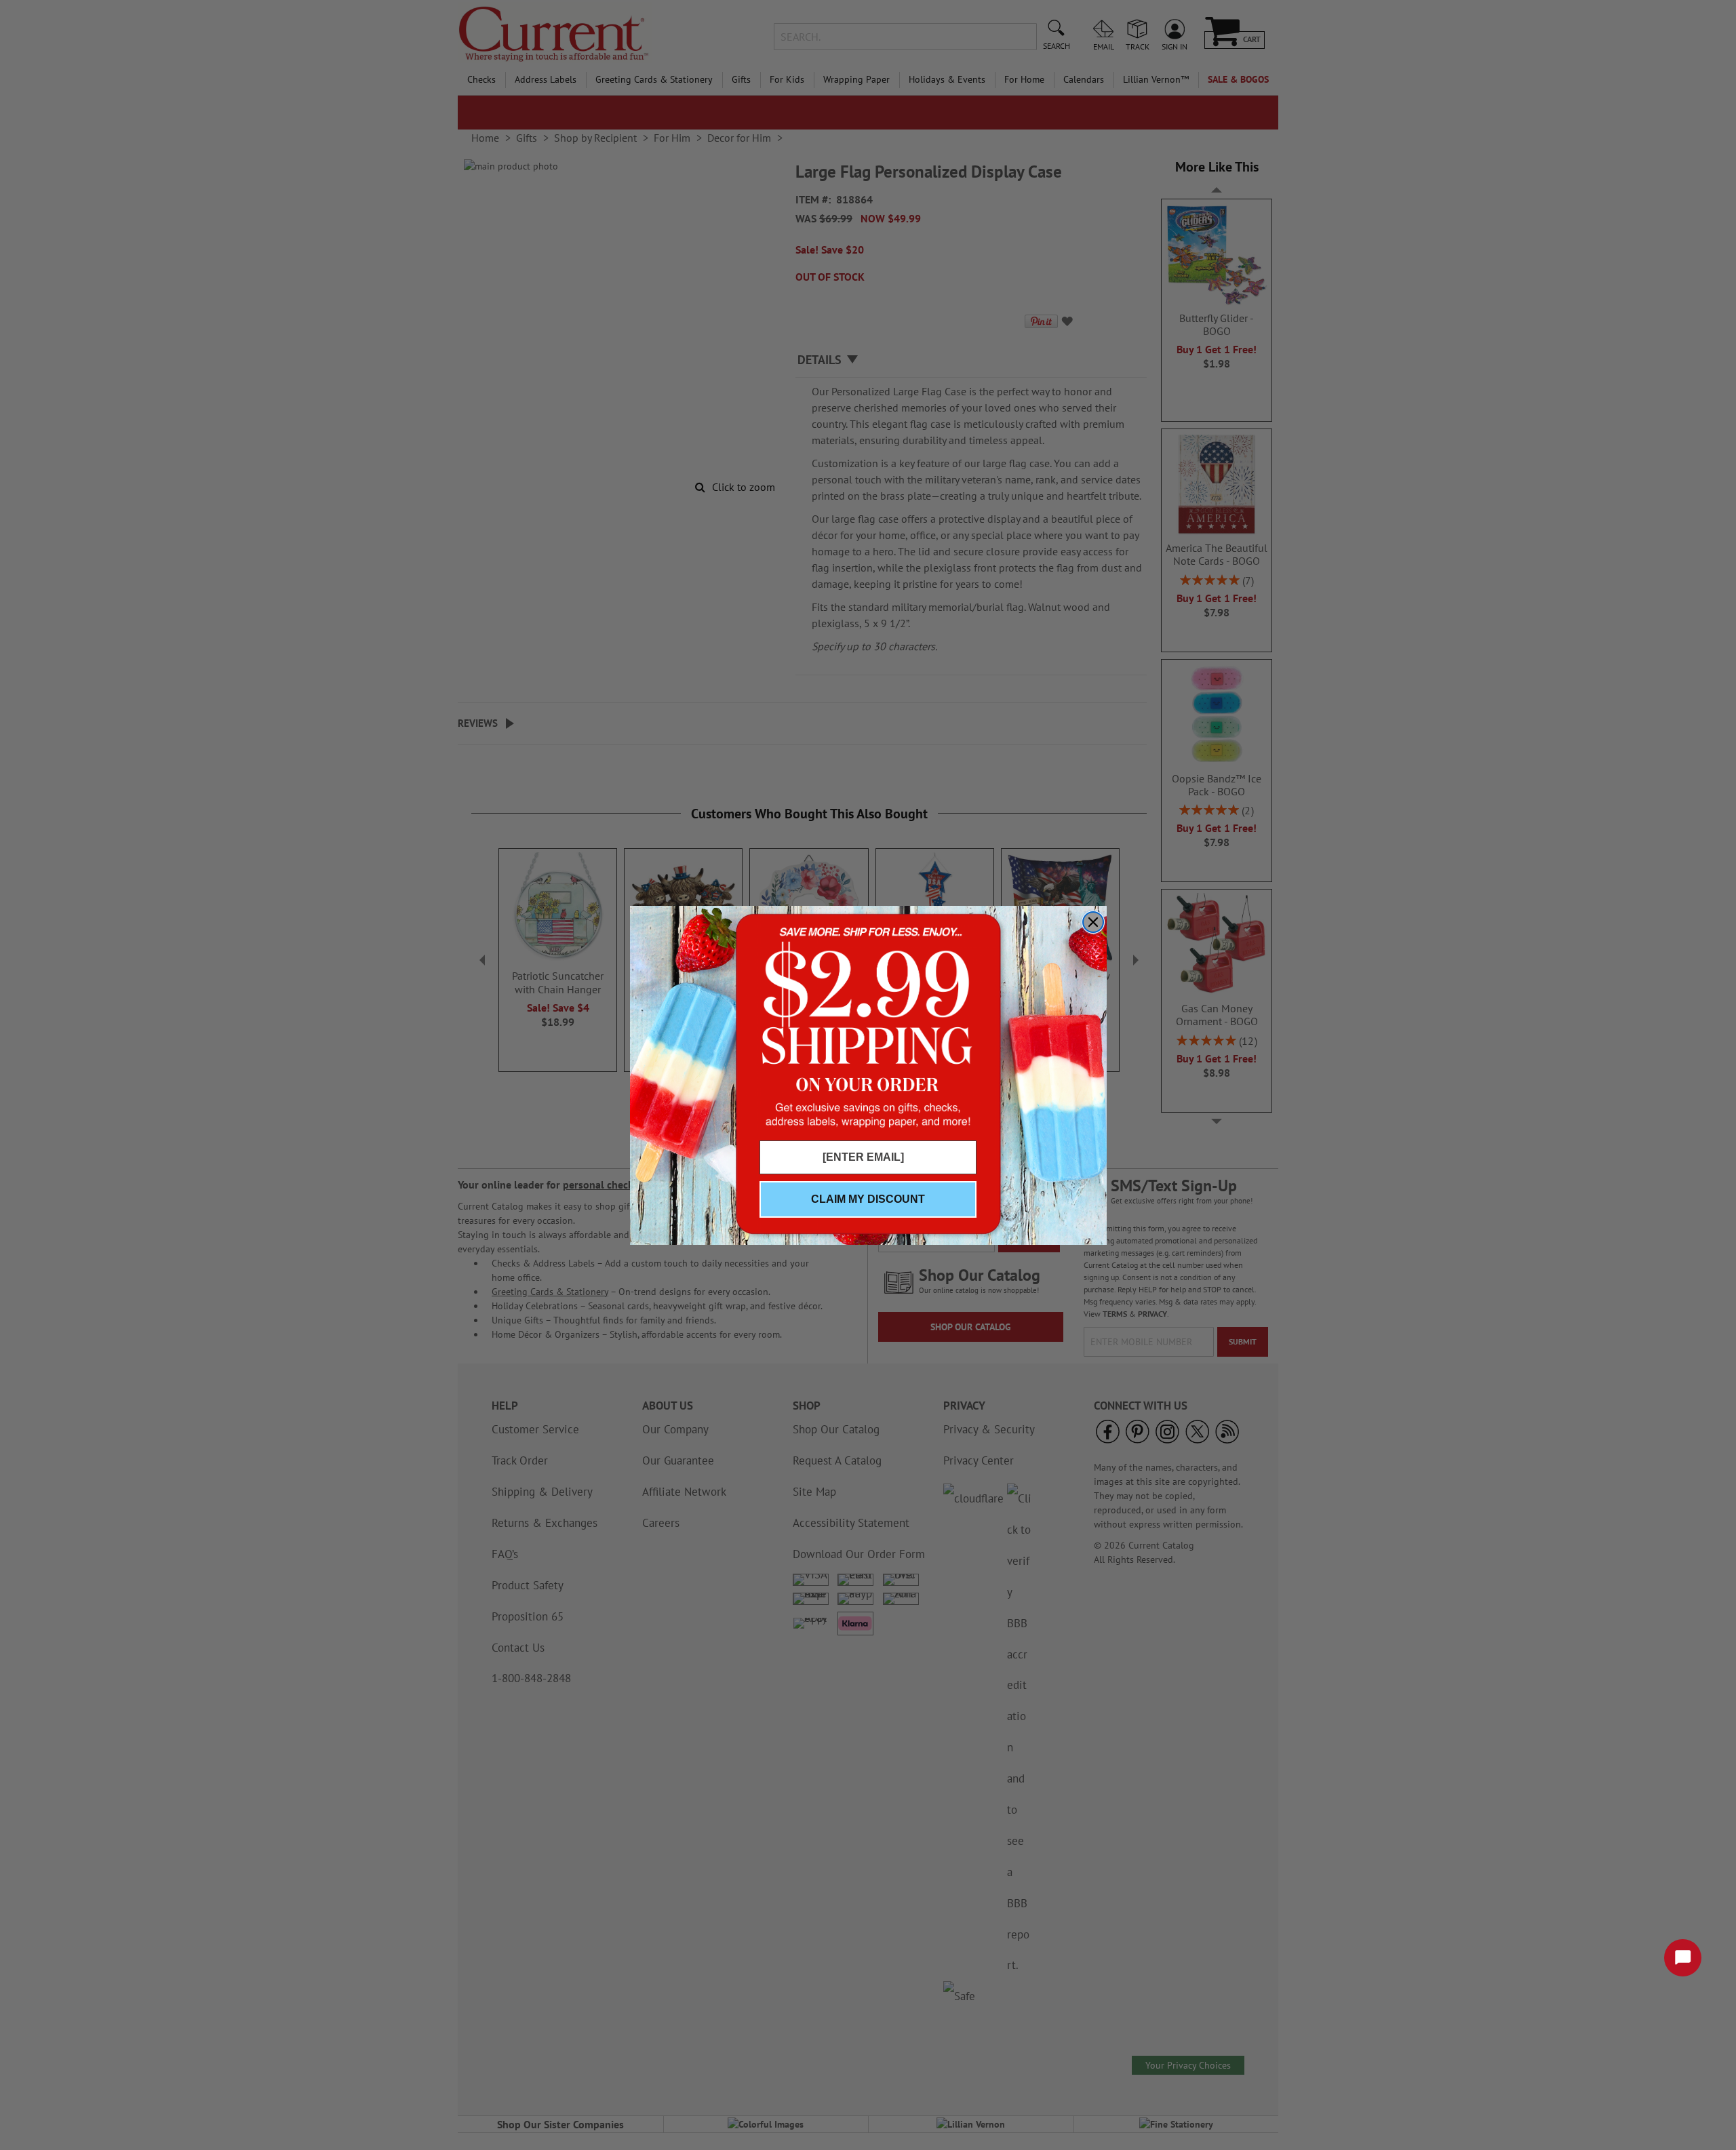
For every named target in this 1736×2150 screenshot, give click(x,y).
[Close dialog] (1093, 922)
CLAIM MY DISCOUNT (868, 1199)
